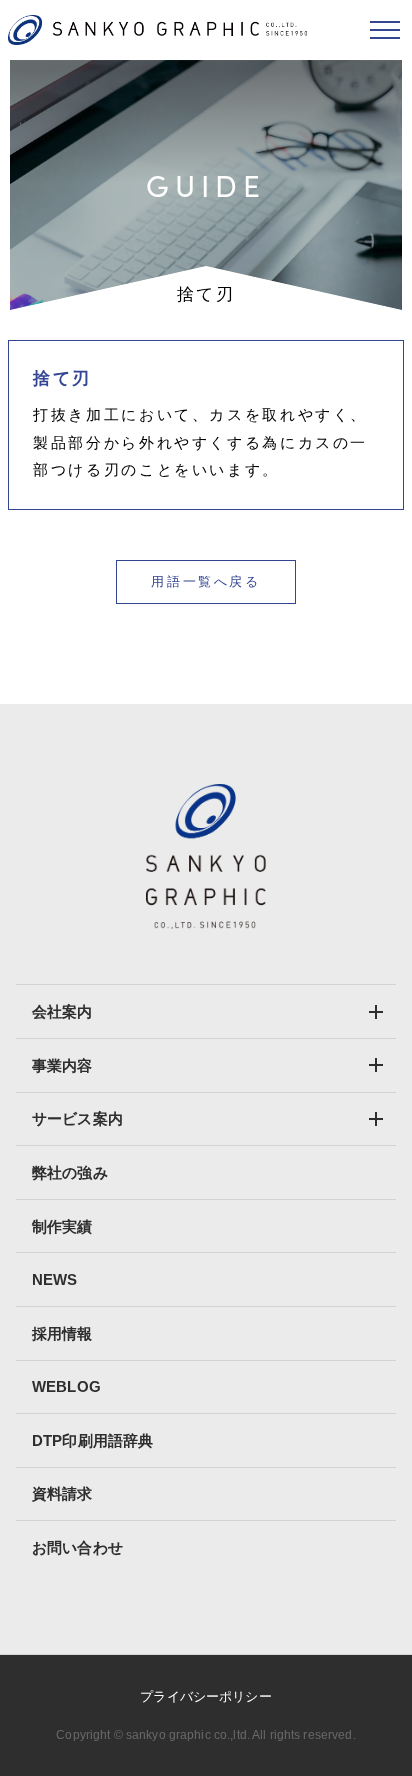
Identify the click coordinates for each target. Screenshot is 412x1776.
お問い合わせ (77, 1547)
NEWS (55, 1279)
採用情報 (62, 1333)
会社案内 (62, 1011)
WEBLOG (66, 1386)
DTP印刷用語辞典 (92, 1440)
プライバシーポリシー (205, 1696)
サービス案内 (77, 1118)
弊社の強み (70, 1172)
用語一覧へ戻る (205, 581)
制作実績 (62, 1226)
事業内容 (62, 1065)
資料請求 (62, 1493)
